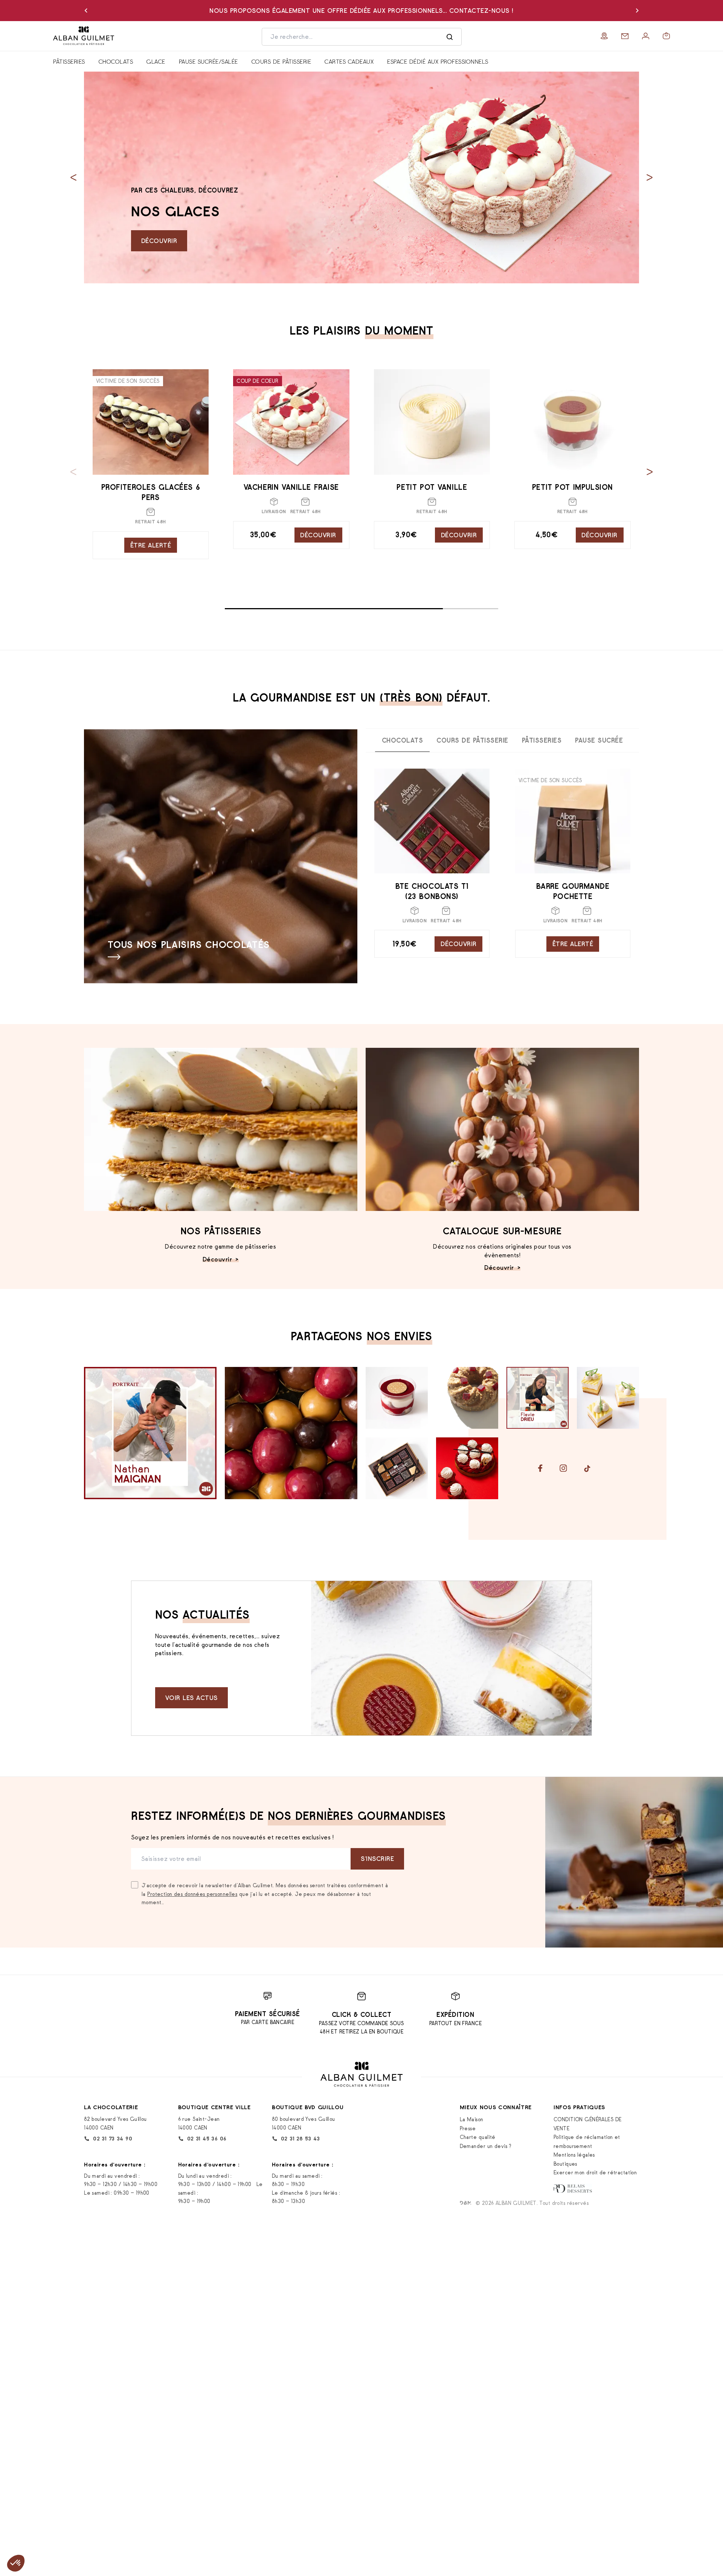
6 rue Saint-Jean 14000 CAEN (199, 2123)
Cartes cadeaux (349, 61)
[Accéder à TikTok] (587, 1468)
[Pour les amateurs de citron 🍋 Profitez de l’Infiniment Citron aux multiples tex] (608, 1398)
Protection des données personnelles (192, 1894)
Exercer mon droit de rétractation (595, 2172)
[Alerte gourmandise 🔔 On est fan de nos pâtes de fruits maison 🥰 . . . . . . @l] (397, 1468)
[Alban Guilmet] (101, 36)
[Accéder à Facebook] (540, 1468)
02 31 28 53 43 (300, 2139)
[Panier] (666, 36)
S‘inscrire (377, 1859)
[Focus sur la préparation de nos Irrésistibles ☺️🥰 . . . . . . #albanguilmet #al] (291, 1433)
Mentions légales (574, 2155)
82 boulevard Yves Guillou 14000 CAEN (115, 2123)
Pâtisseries (69, 61)
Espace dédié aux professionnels (438, 61)
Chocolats (116, 61)
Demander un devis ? (486, 2146)
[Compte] (646, 36)
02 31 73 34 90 (113, 2139)
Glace (156, 61)
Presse (468, 2128)
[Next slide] (650, 178)
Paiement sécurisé (268, 2014)
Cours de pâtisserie (281, 61)
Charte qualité (478, 2137)
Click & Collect (362, 2015)
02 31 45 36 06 (207, 2139)
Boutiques (565, 2164)
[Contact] (625, 36)
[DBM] (466, 2203)
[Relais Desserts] (573, 2188)
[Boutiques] (604, 36)
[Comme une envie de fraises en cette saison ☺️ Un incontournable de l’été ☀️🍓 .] (467, 1468)
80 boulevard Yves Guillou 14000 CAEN (304, 2123)
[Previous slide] (73, 178)
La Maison (472, 2119)
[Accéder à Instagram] (563, 1468)
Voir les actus (191, 1698)
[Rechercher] (450, 37)
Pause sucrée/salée (208, 61)
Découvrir (159, 241)
